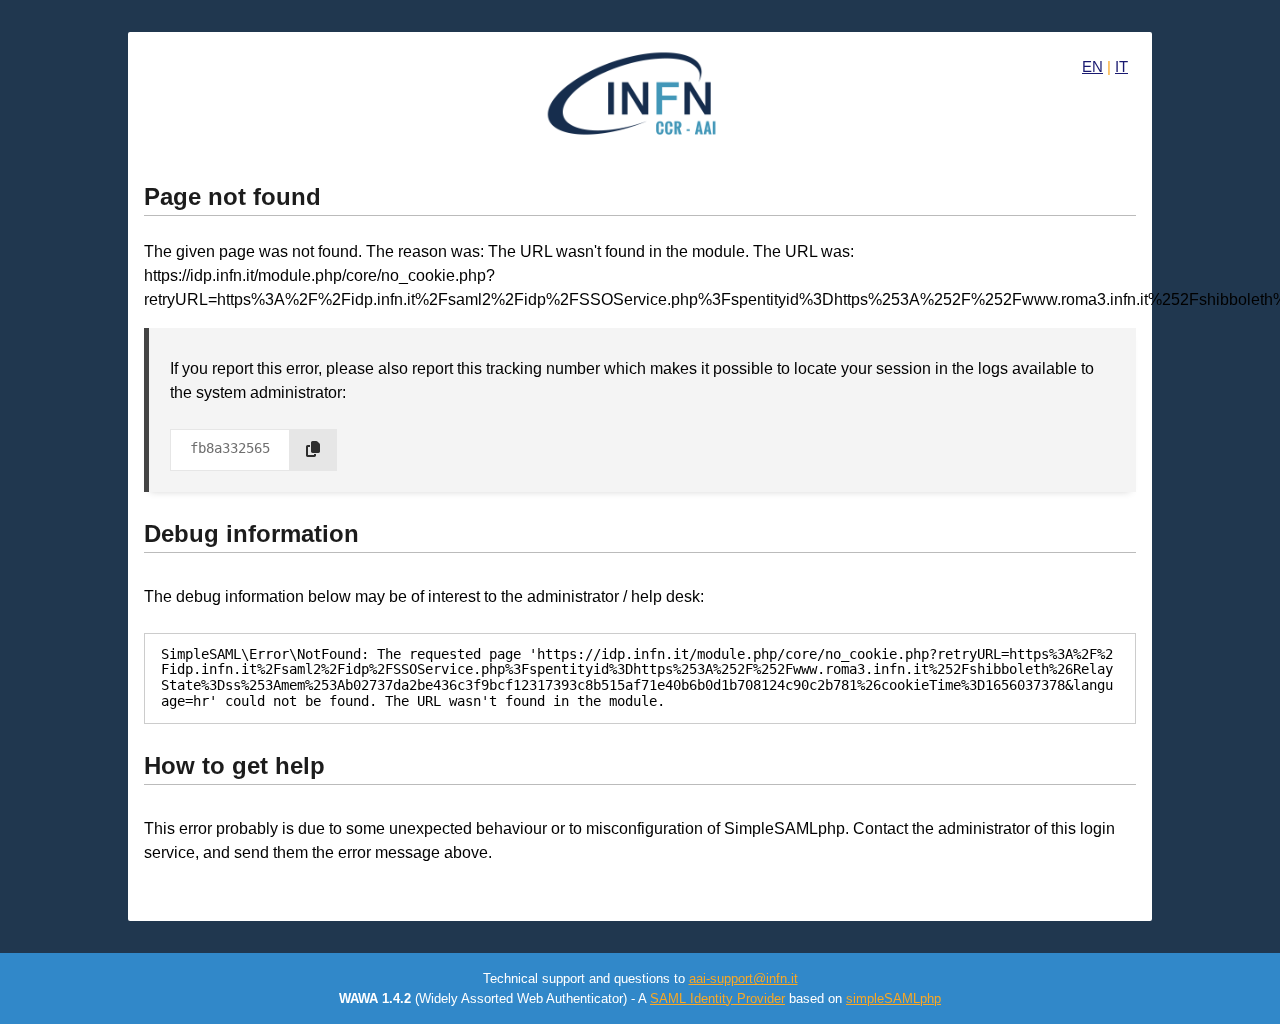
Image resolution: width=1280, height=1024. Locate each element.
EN (1092, 66)
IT (1121, 66)
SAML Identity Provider (717, 998)
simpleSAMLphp (893, 998)
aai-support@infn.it (743, 978)
